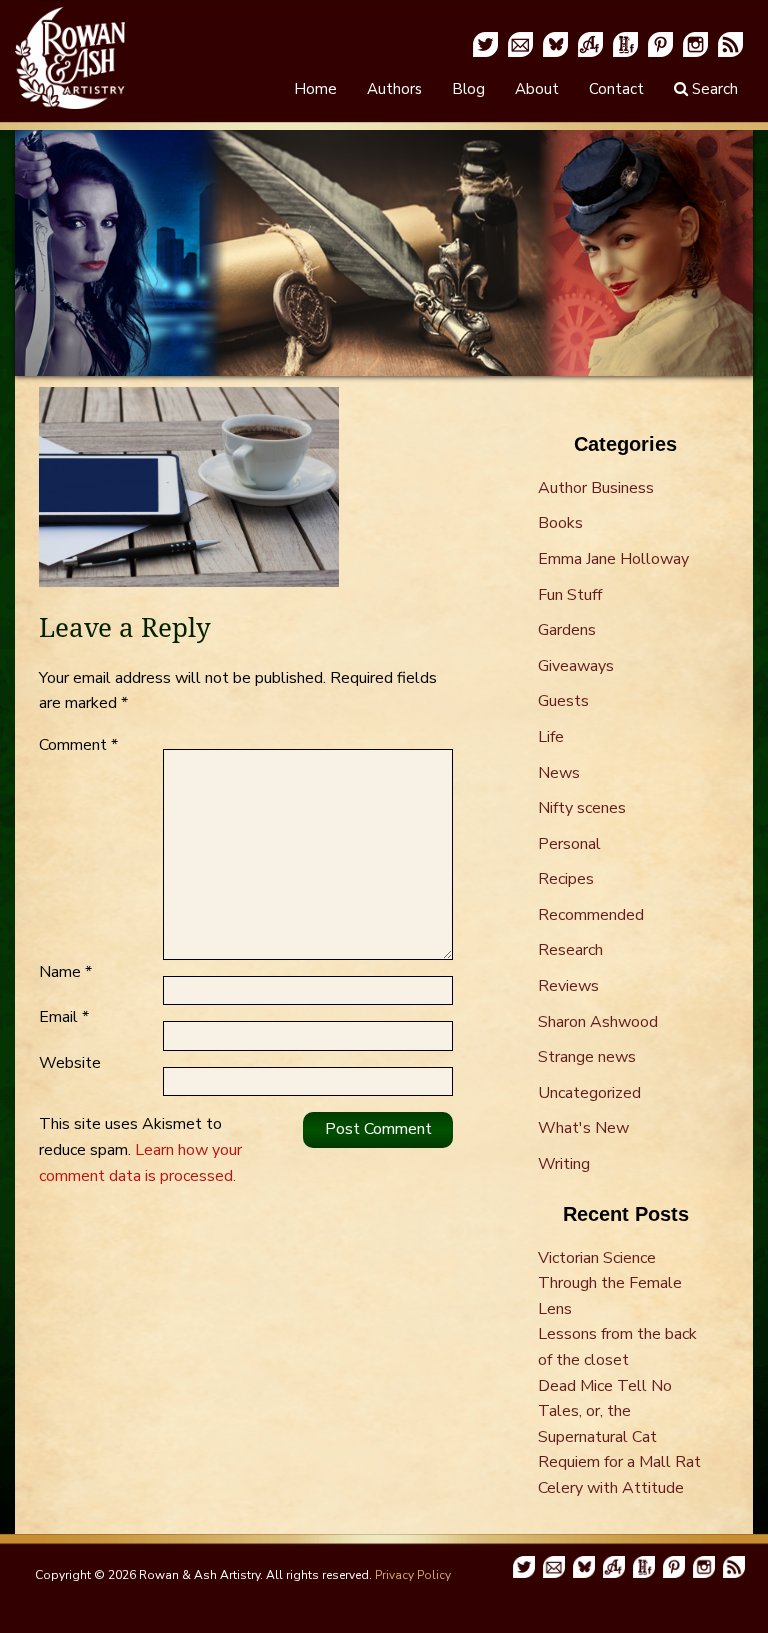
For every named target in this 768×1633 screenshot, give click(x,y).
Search (713, 89)
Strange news (587, 1057)
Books (560, 523)
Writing (564, 1164)
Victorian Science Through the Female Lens (610, 1283)
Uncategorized (589, 1093)
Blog (468, 89)
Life (551, 737)
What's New (583, 1128)
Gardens (567, 630)
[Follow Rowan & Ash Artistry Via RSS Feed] (730, 43)
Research (570, 950)
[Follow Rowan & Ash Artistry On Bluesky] (555, 43)
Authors (394, 89)
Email (64, 1017)
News (559, 773)
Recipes (566, 879)
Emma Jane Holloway (613, 559)
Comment (78, 745)
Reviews (568, 986)
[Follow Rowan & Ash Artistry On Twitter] (485, 43)
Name (65, 972)
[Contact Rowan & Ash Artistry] (520, 43)
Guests (563, 701)
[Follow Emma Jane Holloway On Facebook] (625, 43)
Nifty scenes (582, 808)
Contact (616, 89)
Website (70, 1063)
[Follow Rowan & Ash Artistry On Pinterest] (660, 43)
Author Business (596, 488)
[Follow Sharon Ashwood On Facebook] (590, 43)
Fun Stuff (570, 595)
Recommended (591, 915)
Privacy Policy (413, 1575)
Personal (569, 844)
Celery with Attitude (611, 1488)
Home (315, 89)
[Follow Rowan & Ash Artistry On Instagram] (695, 43)
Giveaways (576, 666)
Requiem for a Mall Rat (619, 1462)
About (537, 89)
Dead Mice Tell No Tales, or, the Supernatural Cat (605, 1411)
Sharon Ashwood (598, 1022)
